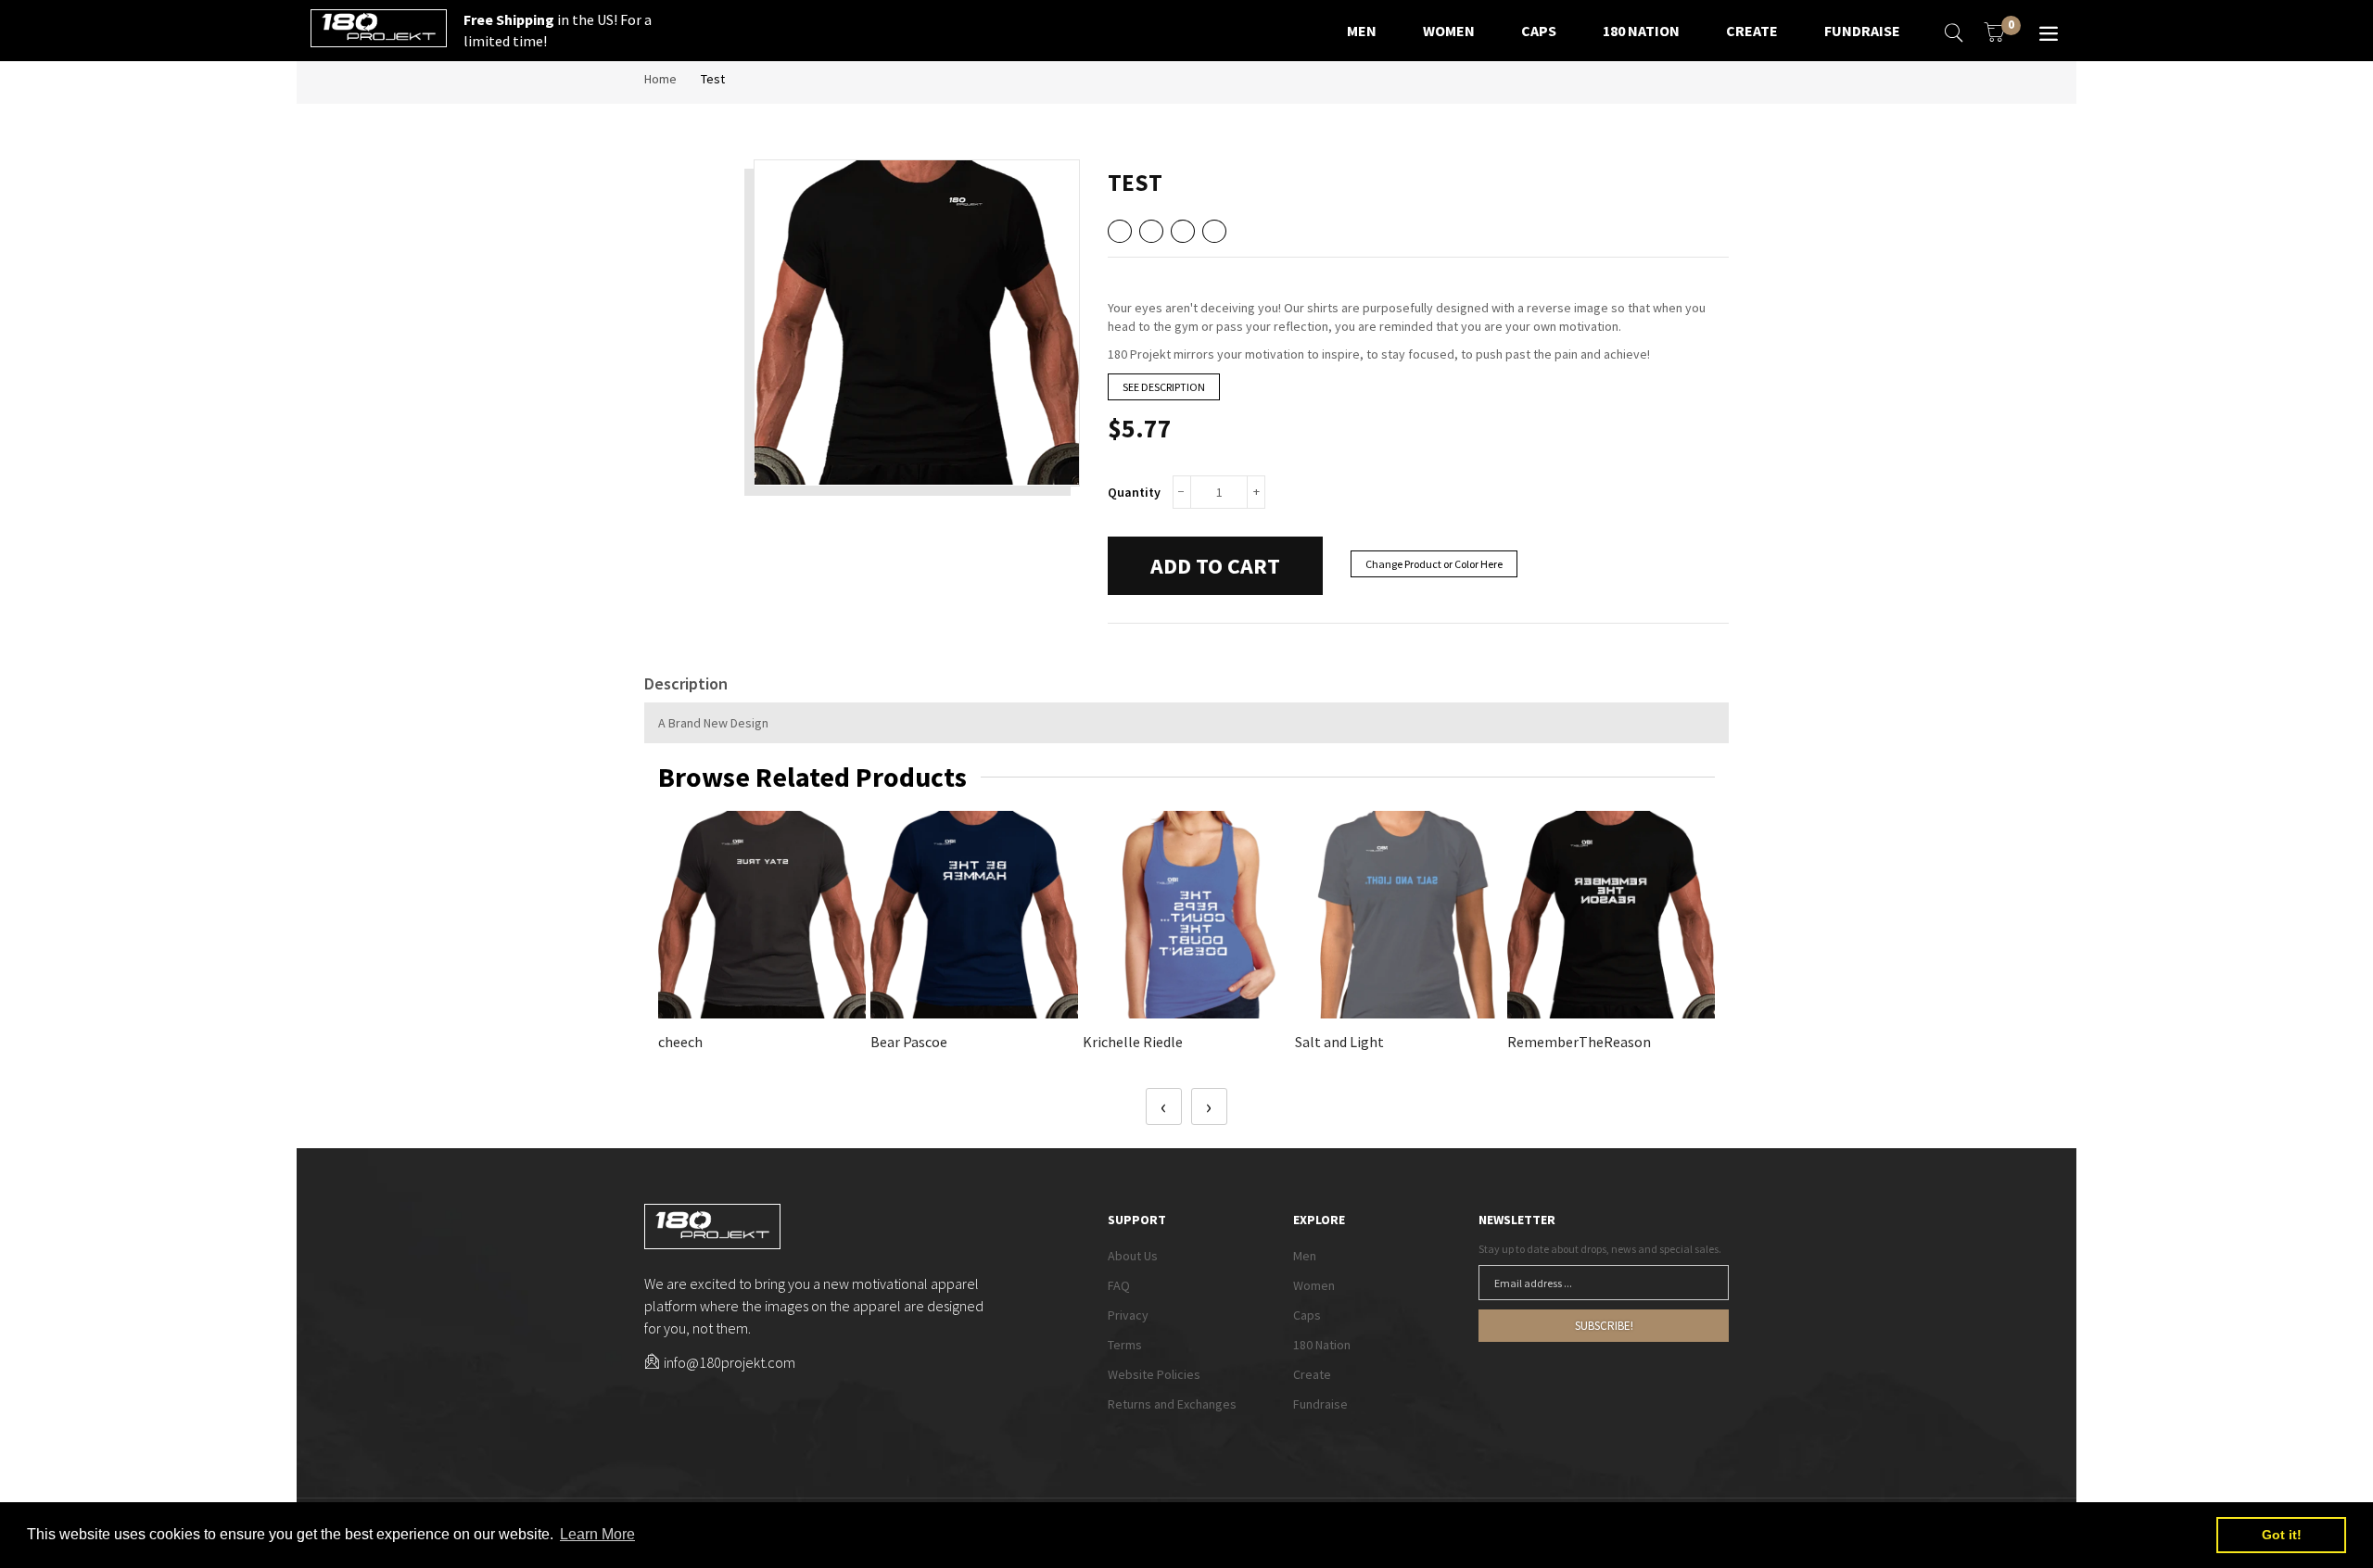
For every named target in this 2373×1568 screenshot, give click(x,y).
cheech (680, 1042)
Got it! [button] (2282, 1535)
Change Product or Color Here (1434, 564)
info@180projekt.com (730, 1362)
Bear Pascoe (909, 1042)
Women (1314, 1285)
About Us (1133, 1256)
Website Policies (1154, 1374)
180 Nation (1322, 1345)
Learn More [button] (597, 1534)
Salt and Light (1339, 1042)
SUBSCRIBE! (1604, 1326)
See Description (1164, 387)
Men (1305, 1256)
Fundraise (1320, 1404)
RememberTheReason (1579, 1042)
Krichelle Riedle (1133, 1042)
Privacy (1128, 1315)
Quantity (1134, 492)
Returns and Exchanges (1172, 1404)
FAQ (1119, 1285)
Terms (1125, 1345)
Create (1312, 1374)
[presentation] (1164, 1106)
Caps (1307, 1315)
